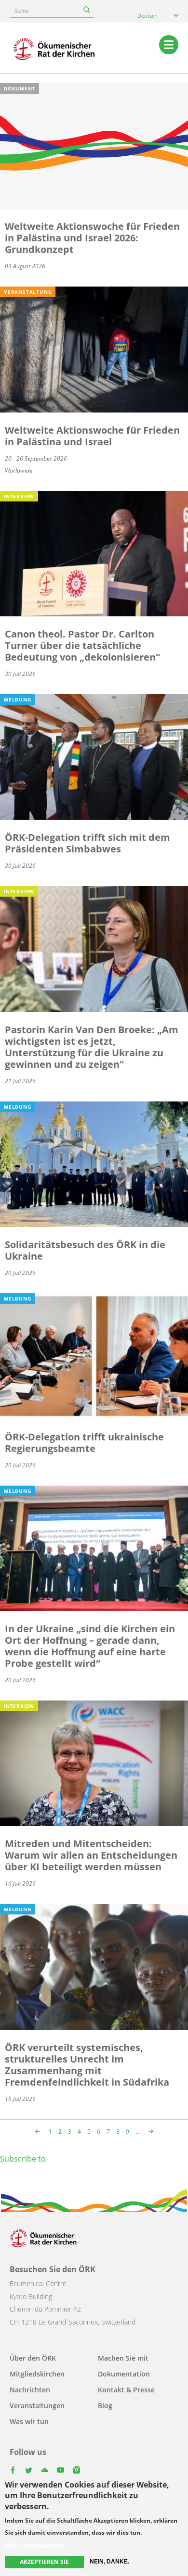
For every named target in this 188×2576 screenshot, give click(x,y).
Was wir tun (29, 2421)
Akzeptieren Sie (44, 2562)
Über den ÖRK (33, 2358)
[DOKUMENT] (94, 145)
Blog (105, 2406)
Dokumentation (124, 2374)
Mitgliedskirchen (37, 2374)
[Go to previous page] (39, 2132)
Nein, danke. (109, 2562)
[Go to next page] (150, 2132)
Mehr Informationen (34, 2545)
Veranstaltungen (37, 2406)
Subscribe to (23, 2159)
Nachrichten (30, 2390)
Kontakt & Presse (126, 2390)
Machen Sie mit (123, 2358)
